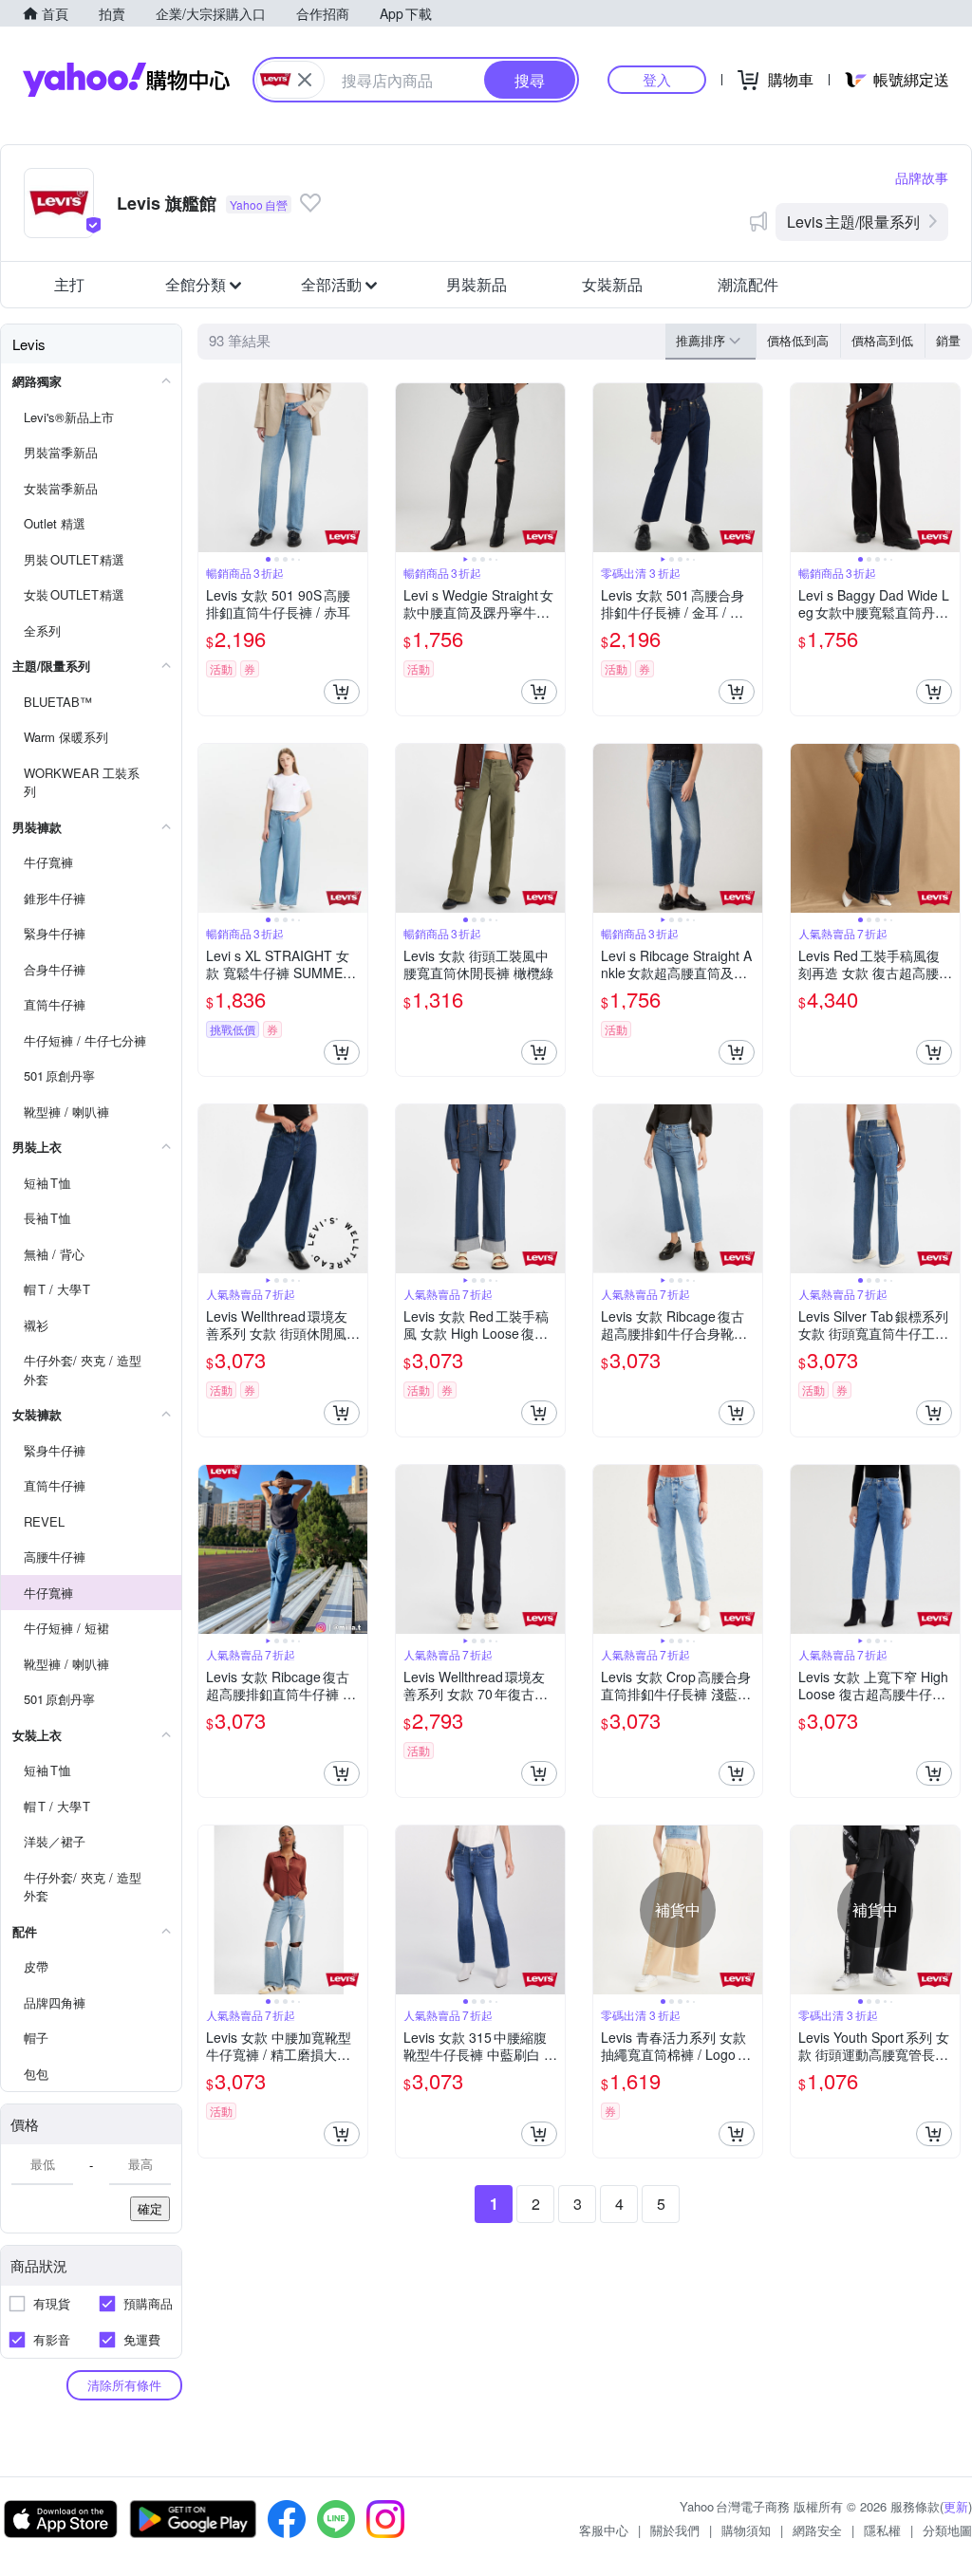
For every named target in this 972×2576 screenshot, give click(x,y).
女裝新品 (612, 284)
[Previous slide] (211, 468)
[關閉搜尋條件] (305, 80)
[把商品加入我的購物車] (342, 692)
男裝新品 (477, 284)
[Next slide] (355, 468)
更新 (956, 2506)
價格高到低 (882, 340)
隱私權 (882, 2530)
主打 (69, 284)
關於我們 (675, 2530)
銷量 (948, 340)
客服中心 (604, 2530)
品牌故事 (922, 177)
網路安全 (817, 2530)
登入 (657, 79)
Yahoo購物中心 (126, 80)
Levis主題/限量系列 (853, 222)
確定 (150, 2208)
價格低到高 (798, 340)
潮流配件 (748, 284)
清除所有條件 (124, 2385)
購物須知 (746, 2530)
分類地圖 (947, 2530)
